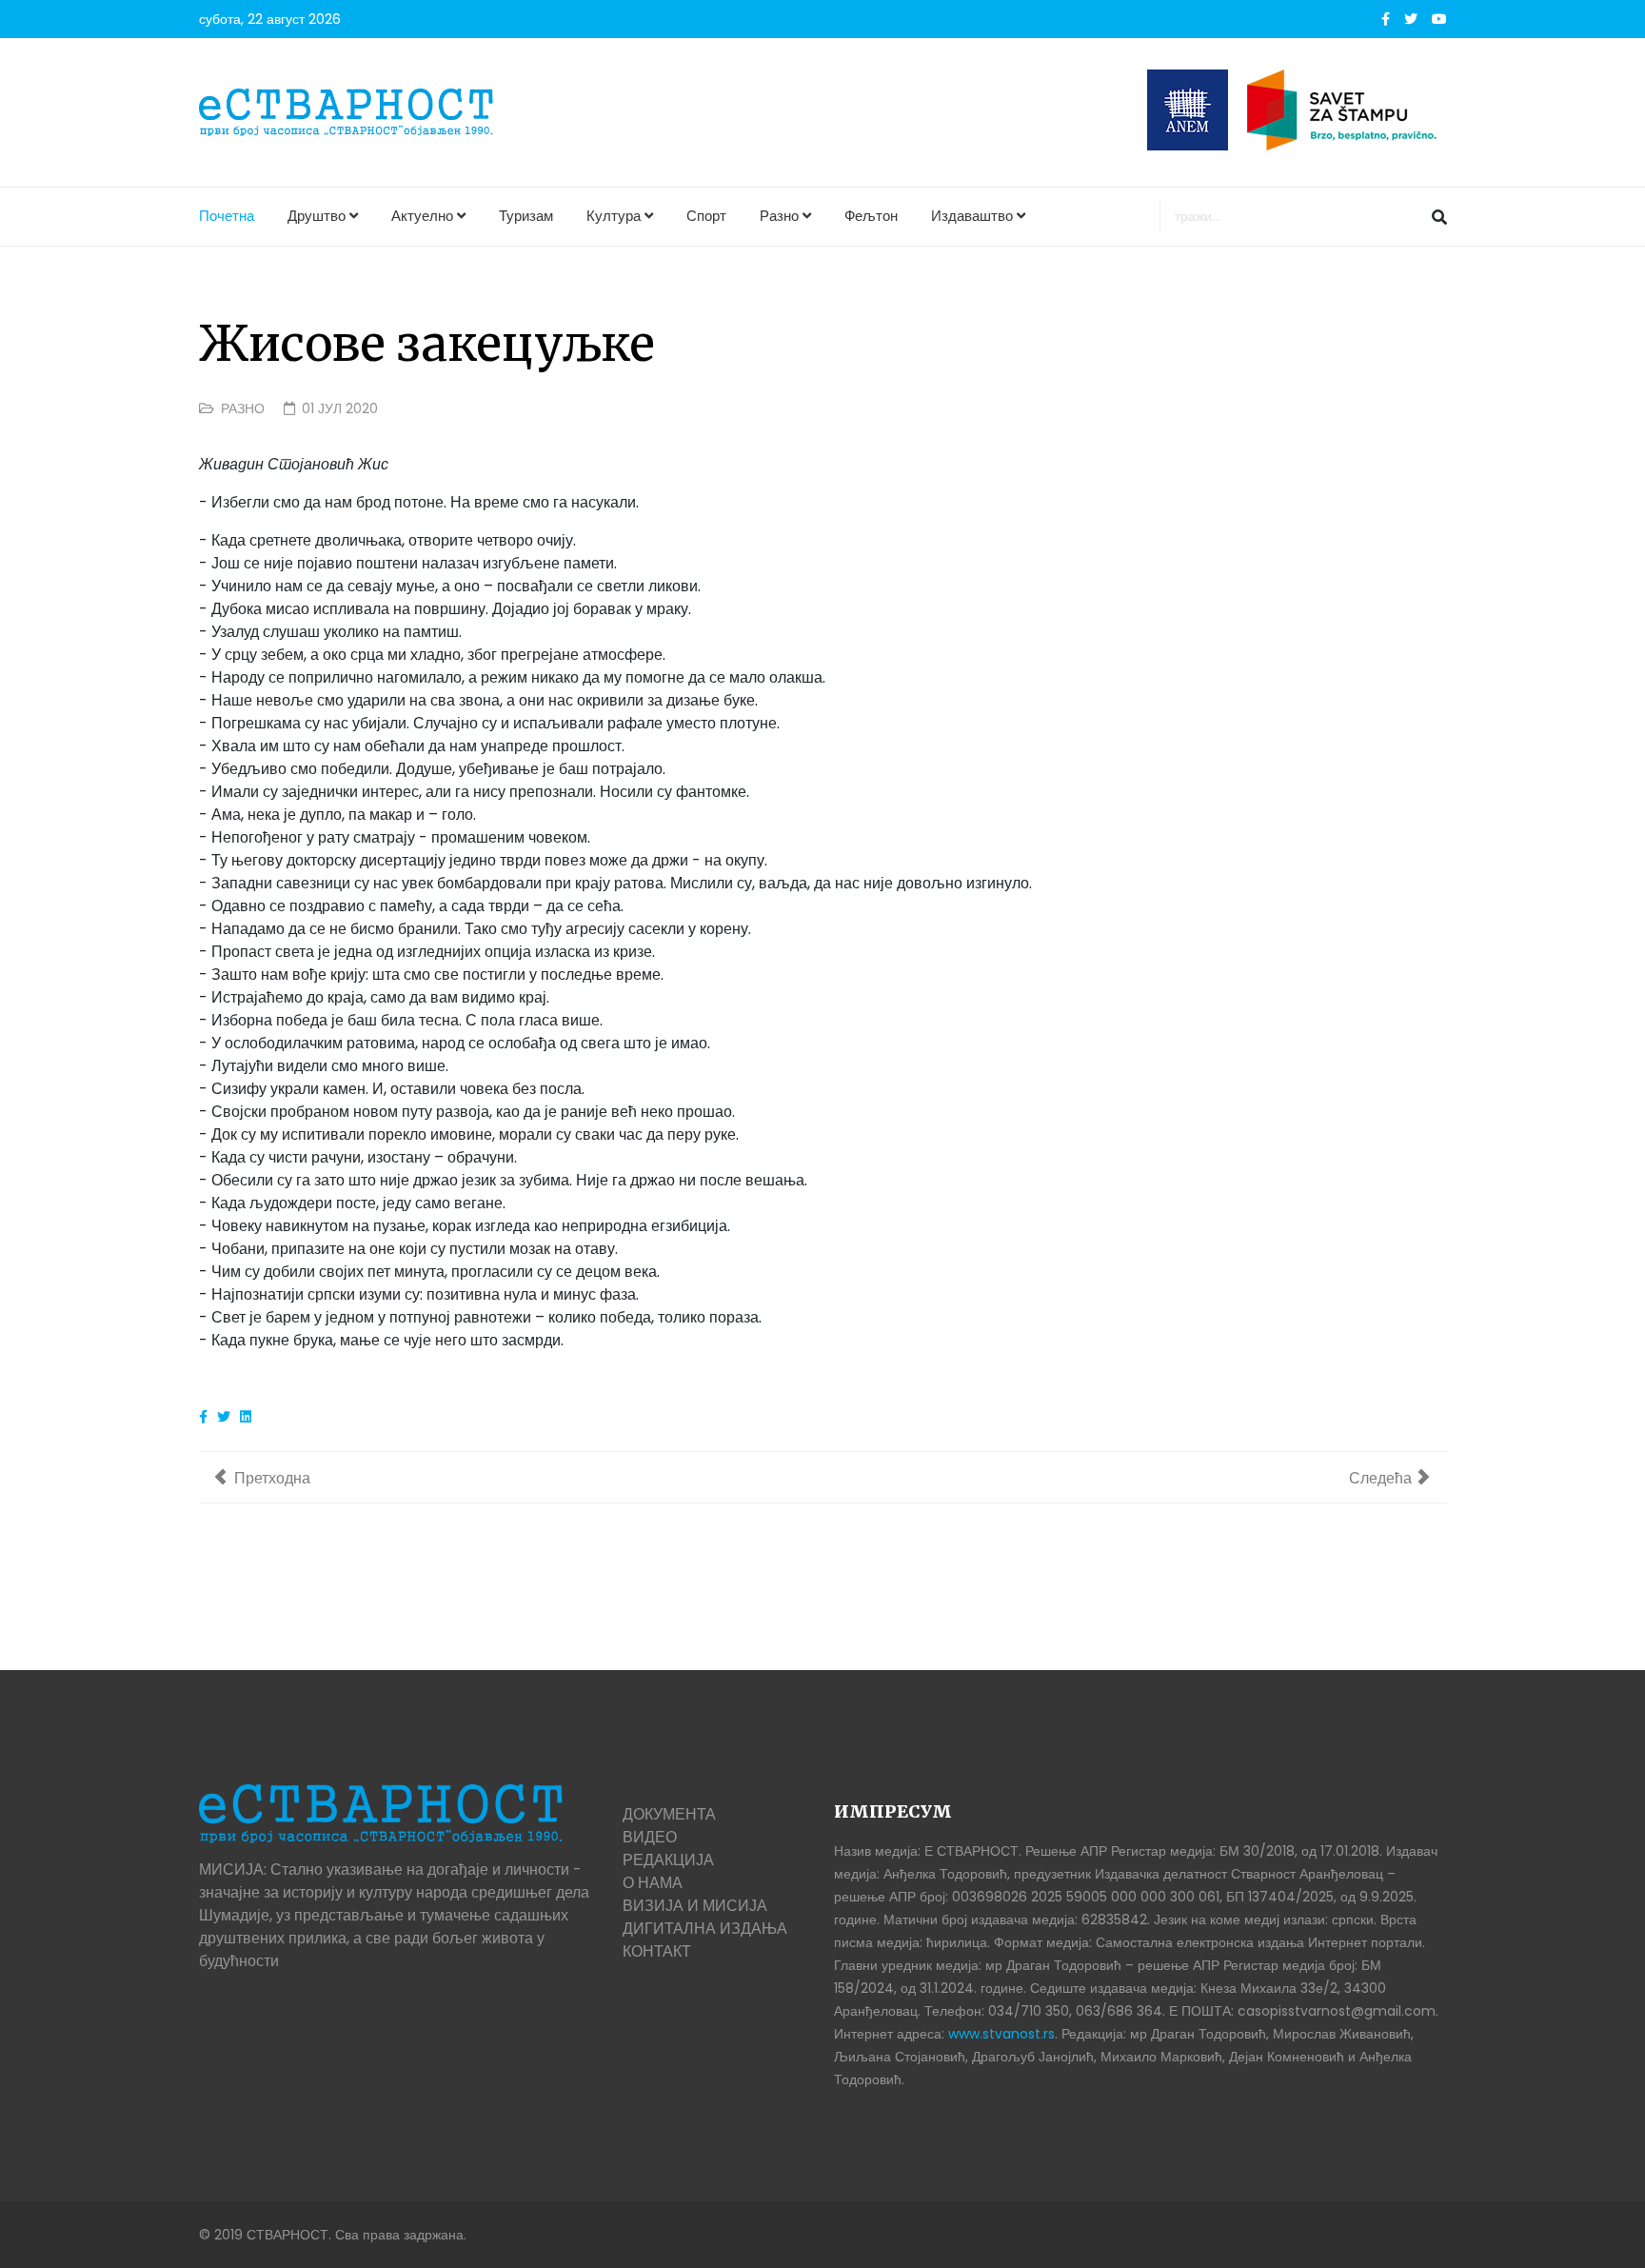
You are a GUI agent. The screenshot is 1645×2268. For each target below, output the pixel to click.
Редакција (668, 1860)
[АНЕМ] (1188, 110)
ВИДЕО (650, 1837)
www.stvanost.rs (1001, 2034)
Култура (614, 216)
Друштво (317, 216)
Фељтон (871, 216)
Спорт (706, 216)
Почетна (227, 216)
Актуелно (422, 216)
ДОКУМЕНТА (669, 1814)
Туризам (526, 216)
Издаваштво (972, 216)
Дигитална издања (705, 1929)
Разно (779, 216)
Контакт (657, 1951)
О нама (653, 1883)
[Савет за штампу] (1347, 110)
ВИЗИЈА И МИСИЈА (695, 1906)
